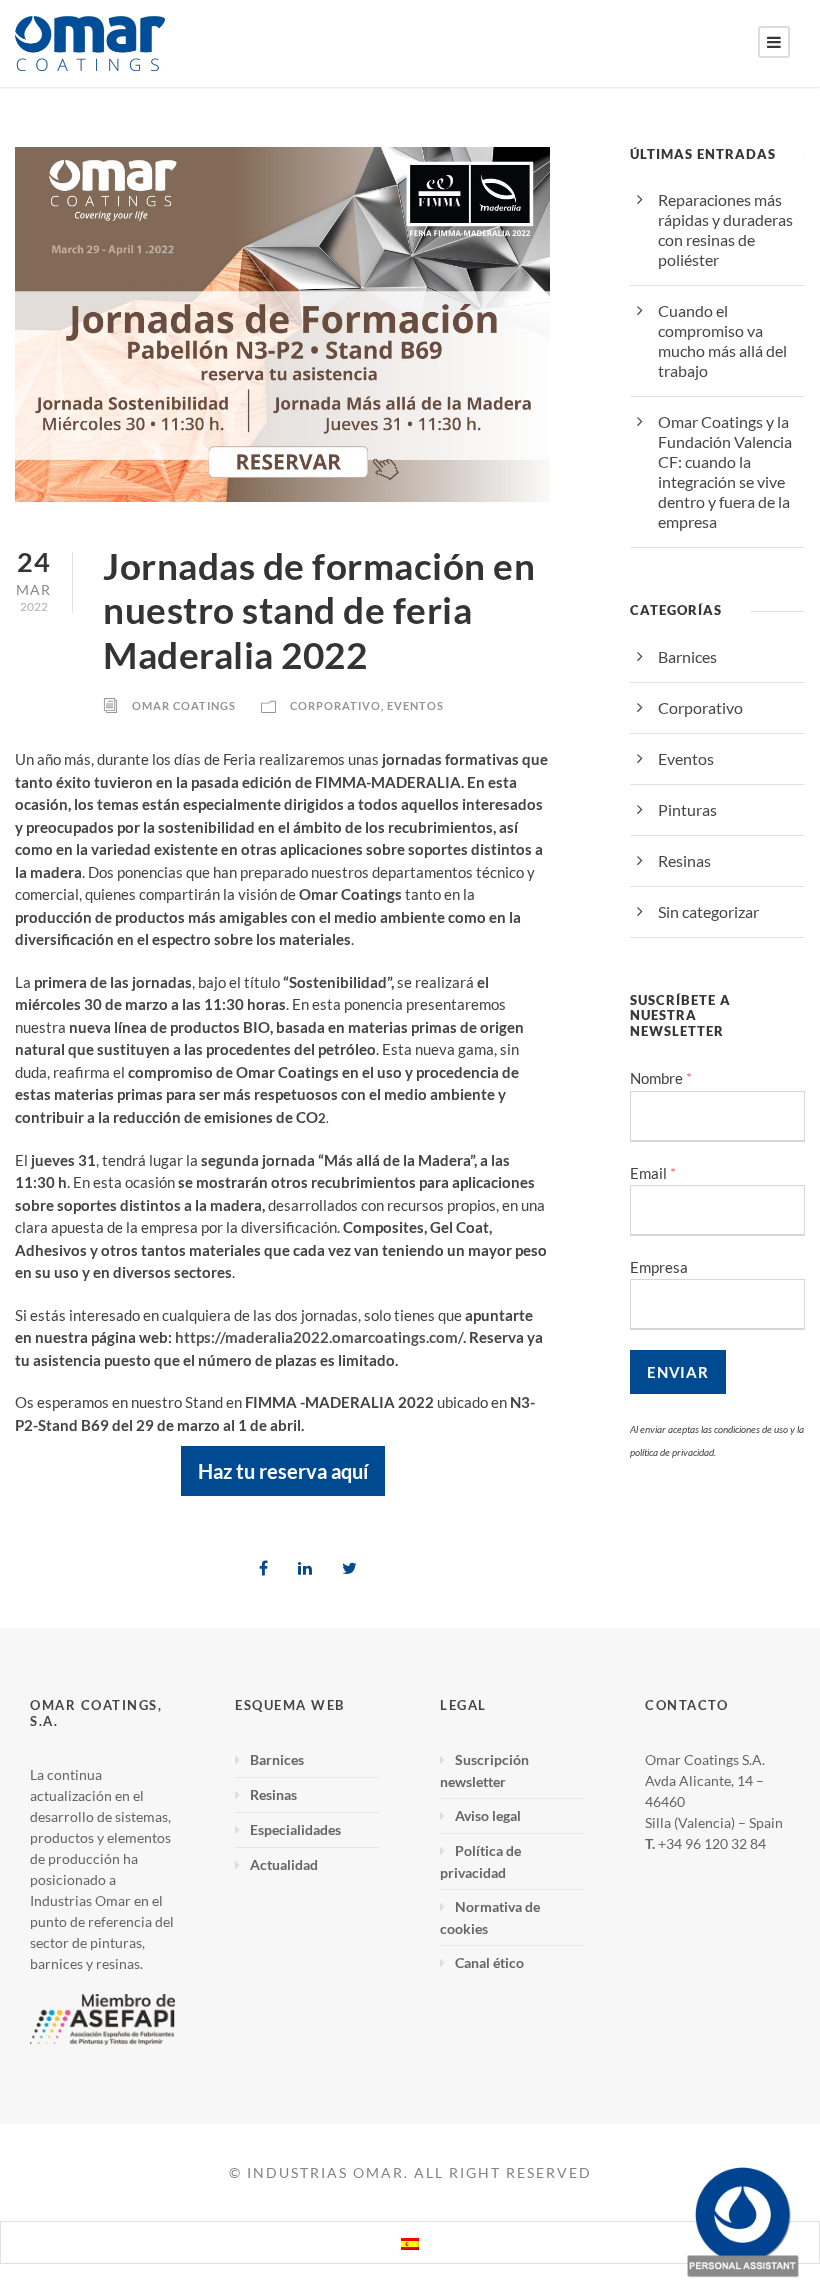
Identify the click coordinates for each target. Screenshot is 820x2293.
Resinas (684, 860)
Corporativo (335, 705)
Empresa (659, 1267)
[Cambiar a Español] (410, 2242)
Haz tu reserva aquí (283, 1471)
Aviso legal (488, 1815)
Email (653, 1173)
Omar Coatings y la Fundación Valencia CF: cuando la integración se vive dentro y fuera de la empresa (725, 471)
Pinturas (687, 809)
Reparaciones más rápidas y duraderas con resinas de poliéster (725, 229)
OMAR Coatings (184, 705)
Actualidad (284, 1864)
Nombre (661, 1078)
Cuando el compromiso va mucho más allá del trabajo (722, 340)
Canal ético (489, 1962)
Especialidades (295, 1829)
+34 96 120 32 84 (712, 1843)
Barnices (687, 656)
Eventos (415, 705)
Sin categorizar (708, 911)
